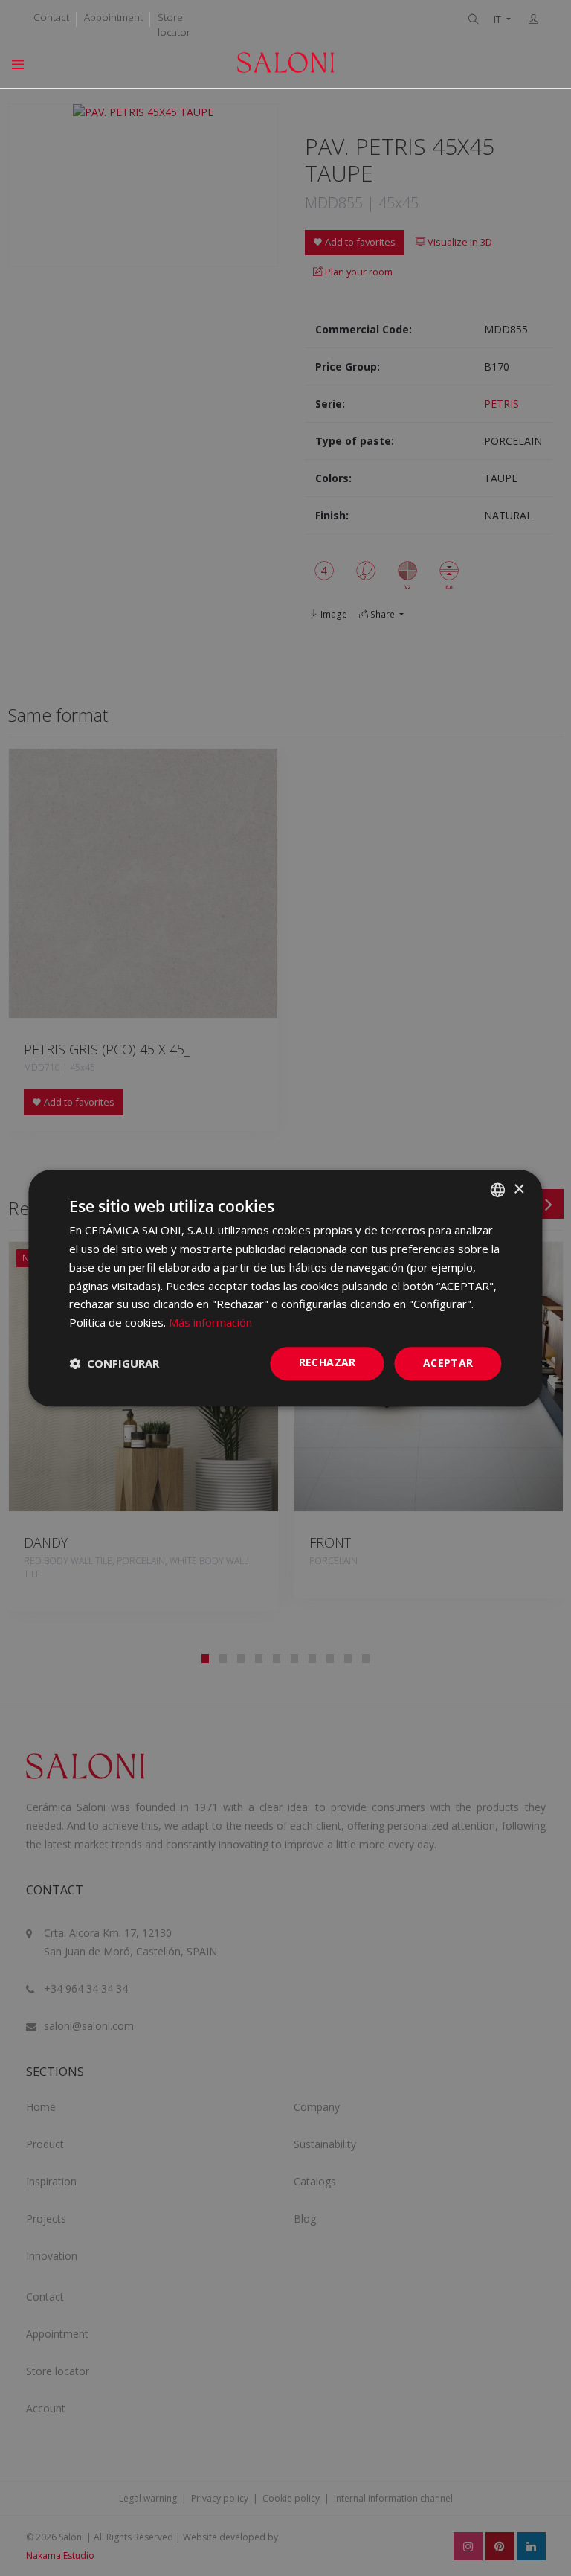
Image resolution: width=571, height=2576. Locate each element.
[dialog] (285, 1288)
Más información (210, 1322)
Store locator (174, 25)
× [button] (519, 1189)
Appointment (113, 17)
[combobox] (498, 1190)
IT (499, 20)
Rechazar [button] (328, 1362)
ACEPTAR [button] (448, 1363)
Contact (51, 17)
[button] (114, 1363)
